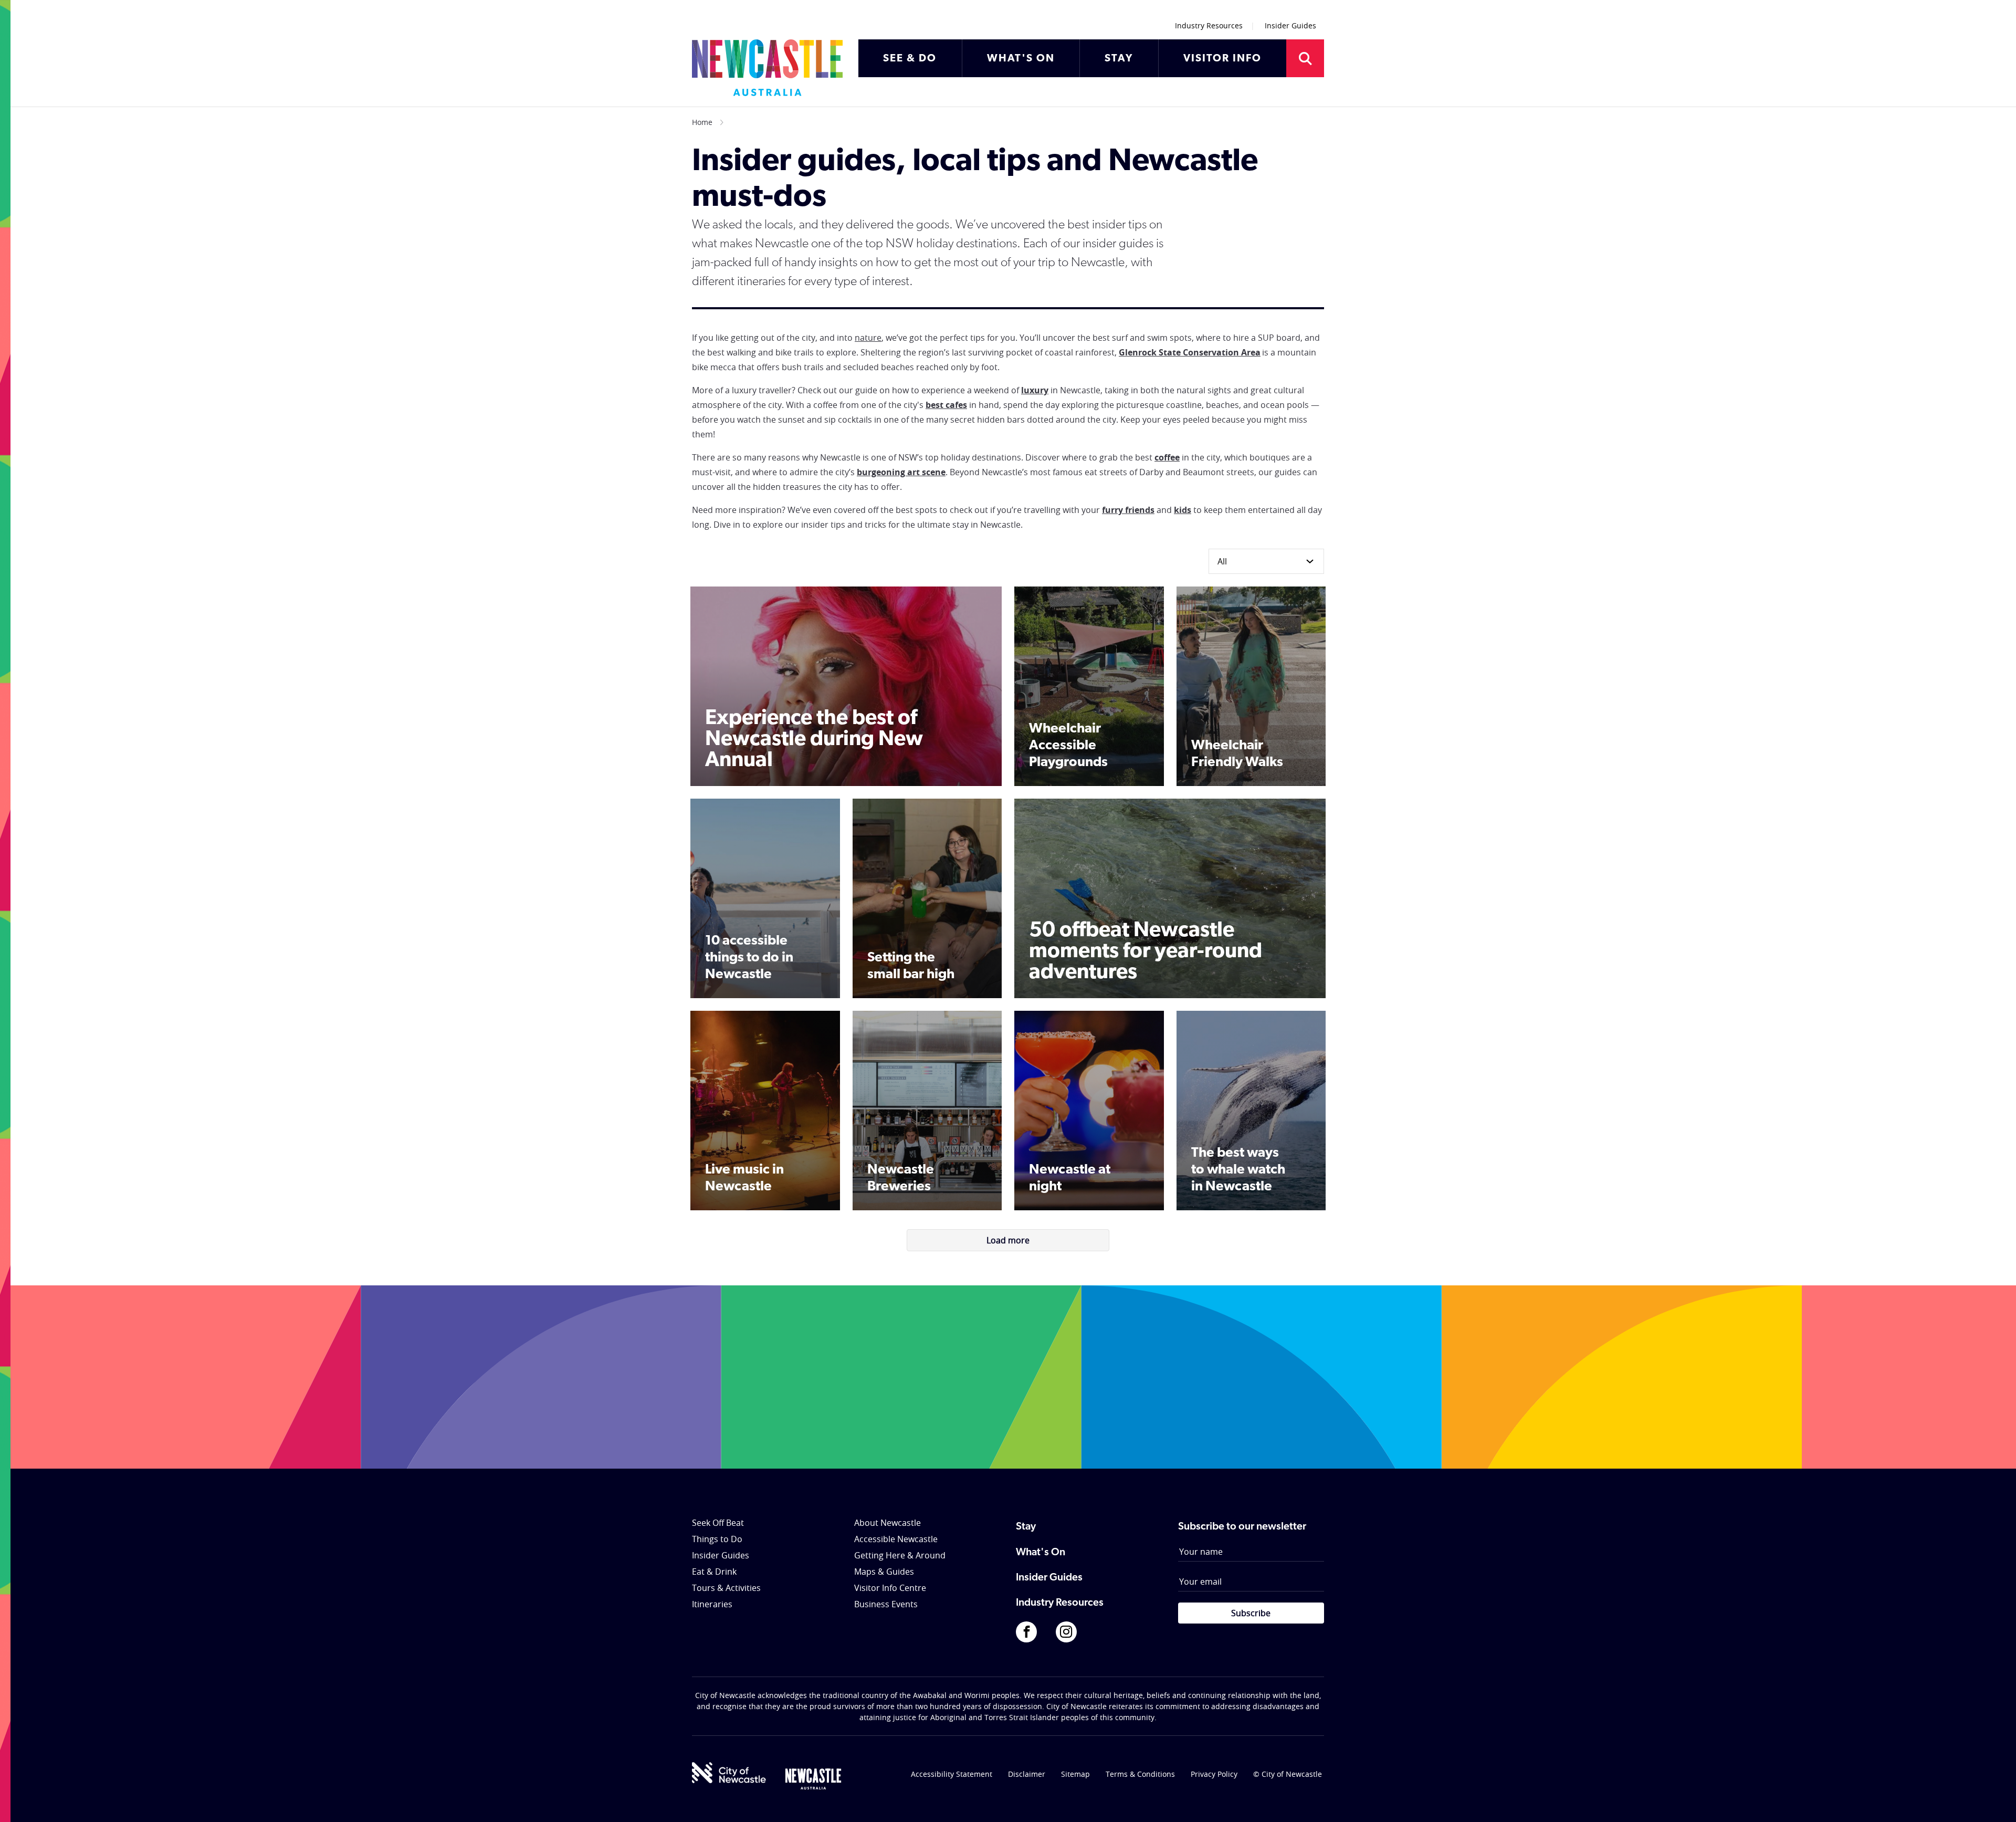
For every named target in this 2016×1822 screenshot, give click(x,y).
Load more (1008, 1240)
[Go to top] (1994, 1801)
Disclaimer (1027, 1774)
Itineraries (712, 1604)
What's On (1041, 1553)
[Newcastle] (813, 1779)
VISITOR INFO (1222, 59)
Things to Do (717, 1539)
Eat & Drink (714, 1572)
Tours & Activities (726, 1588)
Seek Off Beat (718, 1523)
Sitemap (1075, 1774)
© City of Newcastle (1288, 1774)
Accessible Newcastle (896, 1539)
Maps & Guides (884, 1572)
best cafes (946, 405)
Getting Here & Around (900, 1555)
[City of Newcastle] (729, 1773)
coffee (1167, 457)
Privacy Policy (1214, 1774)
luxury (1035, 390)
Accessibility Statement (952, 1774)
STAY (1119, 59)
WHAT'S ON (1021, 59)
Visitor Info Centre (890, 1588)
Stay (1026, 1527)
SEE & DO (910, 59)
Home (702, 122)
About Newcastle (888, 1523)
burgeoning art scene (901, 472)
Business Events (886, 1604)
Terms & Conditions (1140, 1774)
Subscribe (1251, 1613)
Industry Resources (1209, 25)
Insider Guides (1290, 25)
